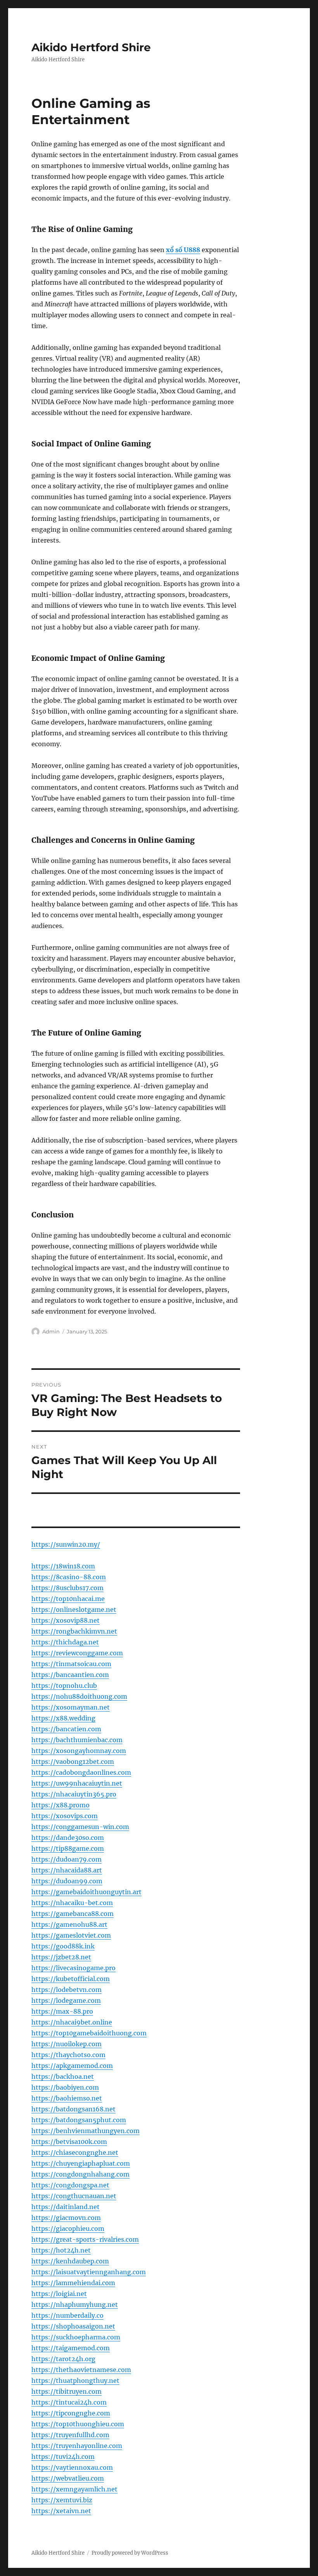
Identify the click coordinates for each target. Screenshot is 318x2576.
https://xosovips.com (65, 1816)
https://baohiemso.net (67, 2098)
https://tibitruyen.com (67, 2391)
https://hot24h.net (61, 2250)
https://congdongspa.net (70, 2185)
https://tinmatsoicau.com (71, 1664)
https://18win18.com (63, 1566)
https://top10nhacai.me (68, 1599)
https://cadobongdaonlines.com (81, 1772)
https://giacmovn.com (66, 2218)
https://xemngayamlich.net (74, 2489)
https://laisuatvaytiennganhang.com (89, 2272)
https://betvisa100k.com (69, 2142)
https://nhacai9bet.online (72, 2022)
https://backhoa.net (63, 2076)
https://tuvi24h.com (63, 2457)
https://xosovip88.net (66, 1620)
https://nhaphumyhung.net (75, 2305)
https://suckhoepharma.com (76, 2337)
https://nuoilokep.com (67, 2044)
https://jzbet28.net (61, 1957)
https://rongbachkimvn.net (74, 1631)
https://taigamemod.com (71, 2348)
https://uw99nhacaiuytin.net (77, 1783)
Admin (51, 1331)
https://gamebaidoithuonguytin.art (86, 1892)
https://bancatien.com (66, 1729)
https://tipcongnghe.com (71, 2413)
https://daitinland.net (66, 2207)
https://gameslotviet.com (71, 1935)
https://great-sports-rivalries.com (85, 2239)
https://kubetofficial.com (71, 1979)
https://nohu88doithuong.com (79, 1696)
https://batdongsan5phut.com (79, 2120)
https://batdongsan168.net (73, 2109)
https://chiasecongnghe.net (75, 2152)
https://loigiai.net (59, 2294)
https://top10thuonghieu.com (78, 2424)
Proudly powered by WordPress (130, 2553)
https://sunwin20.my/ (66, 1544)
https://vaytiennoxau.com (72, 2467)
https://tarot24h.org (63, 2359)
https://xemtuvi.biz (62, 2500)
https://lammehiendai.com (73, 2283)
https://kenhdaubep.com (70, 2261)
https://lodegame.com (66, 2000)
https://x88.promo (60, 1805)
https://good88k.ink (63, 1946)
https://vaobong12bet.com (73, 1762)
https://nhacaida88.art (67, 1870)
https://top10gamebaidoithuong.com (89, 2033)
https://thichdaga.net (65, 1642)
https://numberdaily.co (67, 2315)
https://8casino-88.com (69, 1577)
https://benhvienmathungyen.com (86, 2131)
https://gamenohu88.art (69, 1924)
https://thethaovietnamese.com (81, 2370)
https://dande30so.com (68, 1838)
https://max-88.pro (62, 2011)
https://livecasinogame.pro (73, 1968)
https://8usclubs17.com (67, 1588)
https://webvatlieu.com (68, 2478)
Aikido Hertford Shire (91, 47)
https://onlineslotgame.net (74, 1610)
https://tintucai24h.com (69, 2402)
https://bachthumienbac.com (77, 1740)
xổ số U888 (183, 250)
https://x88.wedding (63, 1718)
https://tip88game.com (68, 1848)
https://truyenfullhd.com (70, 2435)
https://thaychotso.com (68, 2055)
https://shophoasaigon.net (73, 2326)
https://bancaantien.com (70, 1675)
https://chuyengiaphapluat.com (81, 2163)
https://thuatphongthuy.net (75, 2381)
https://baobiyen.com (65, 2087)
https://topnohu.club (64, 1686)
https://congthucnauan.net (74, 2196)
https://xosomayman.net (71, 1707)
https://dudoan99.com (67, 1881)
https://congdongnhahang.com (80, 2174)
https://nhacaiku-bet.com (72, 1903)
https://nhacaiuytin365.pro (74, 1794)
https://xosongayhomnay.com (79, 1751)
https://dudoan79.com (67, 1859)
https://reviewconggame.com (77, 1653)
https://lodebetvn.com (67, 1990)
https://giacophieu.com (68, 2228)
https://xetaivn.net (61, 2511)
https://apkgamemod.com (72, 2066)
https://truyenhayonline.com (77, 2446)
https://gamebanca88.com (73, 1914)
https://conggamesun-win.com (80, 1827)
